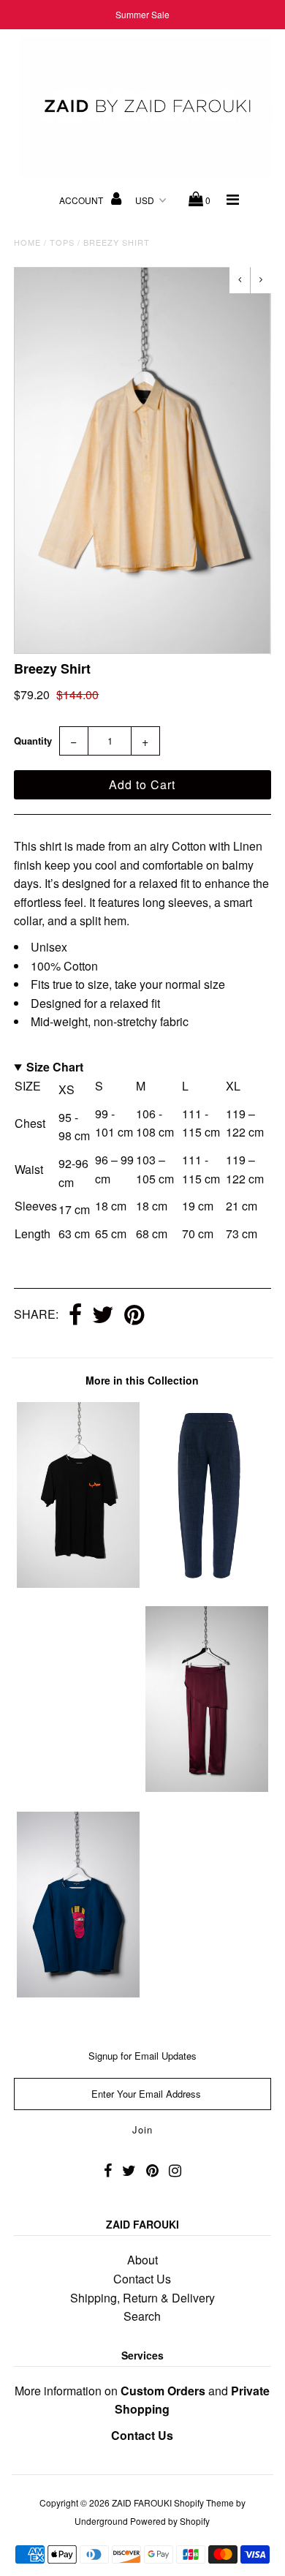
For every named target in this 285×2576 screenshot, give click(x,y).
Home (27, 242)
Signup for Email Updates (142, 2056)
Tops (62, 242)
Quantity (33, 741)
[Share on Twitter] (103, 1316)
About (142, 2260)
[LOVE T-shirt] (78, 1583)
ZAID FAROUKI (142, 2502)
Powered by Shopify (170, 2521)
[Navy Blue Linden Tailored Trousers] (207, 1582)
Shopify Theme (204, 2502)
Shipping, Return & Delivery (142, 2298)
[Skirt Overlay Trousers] (207, 1787)
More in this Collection (142, 1380)
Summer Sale (142, 14)
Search (142, 2316)
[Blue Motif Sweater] (78, 1993)
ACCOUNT (82, 200)
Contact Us (142, 2279)
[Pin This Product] (134, 1316)
